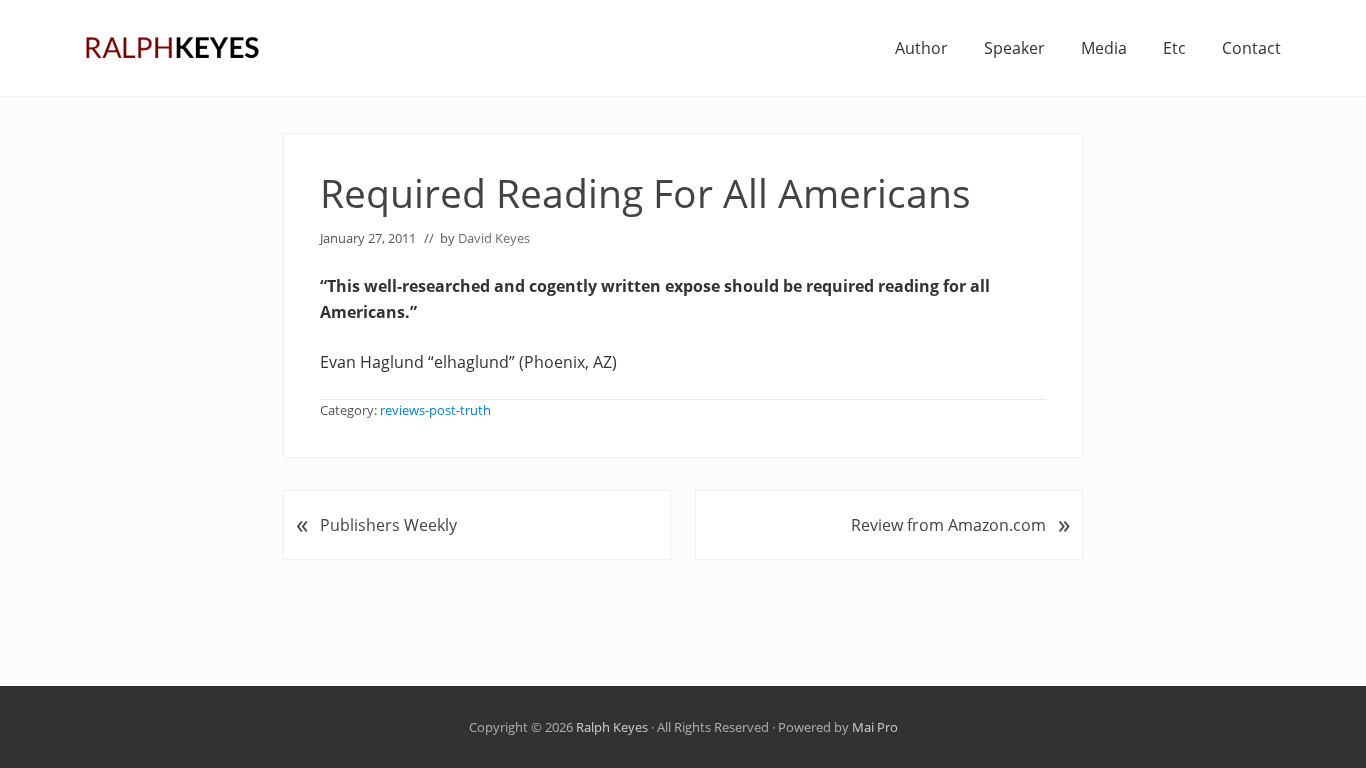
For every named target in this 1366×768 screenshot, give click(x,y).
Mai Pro (875, 727)
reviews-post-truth (435, 410)
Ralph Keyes (612, 727)
